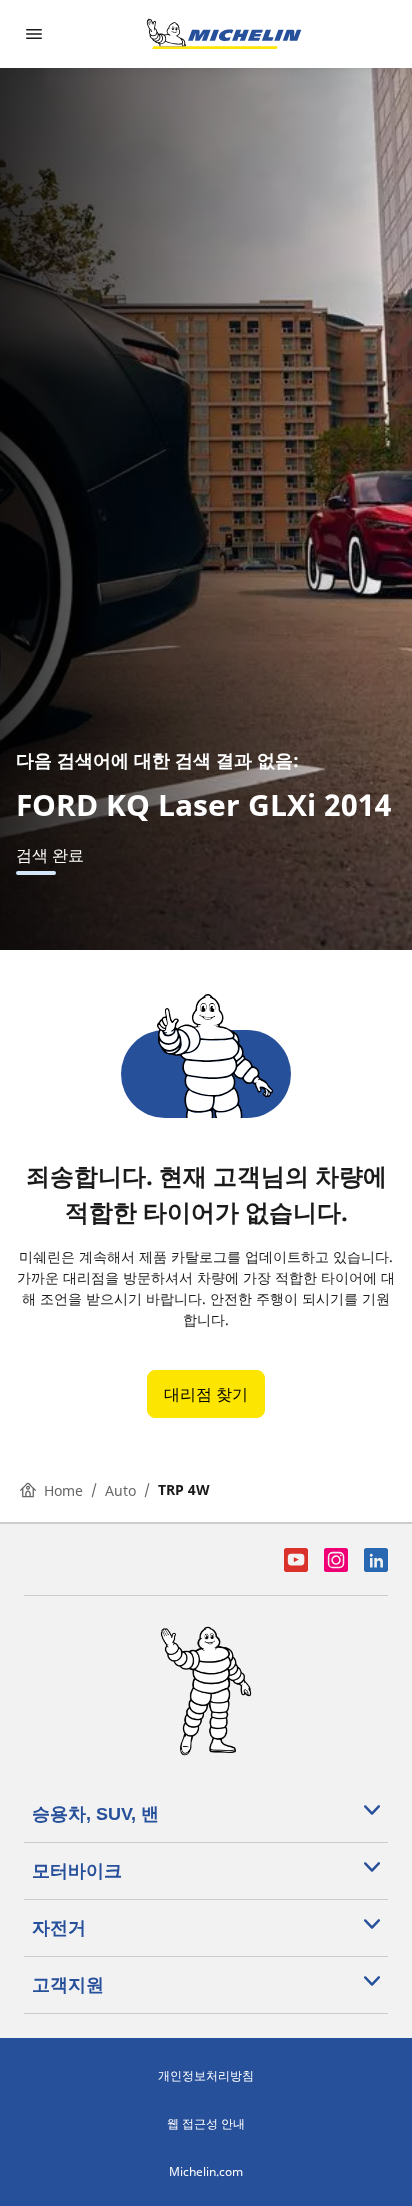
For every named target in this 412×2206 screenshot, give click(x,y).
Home (63, 1490)
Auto (120, 1490)
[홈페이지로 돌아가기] (224, 34)
